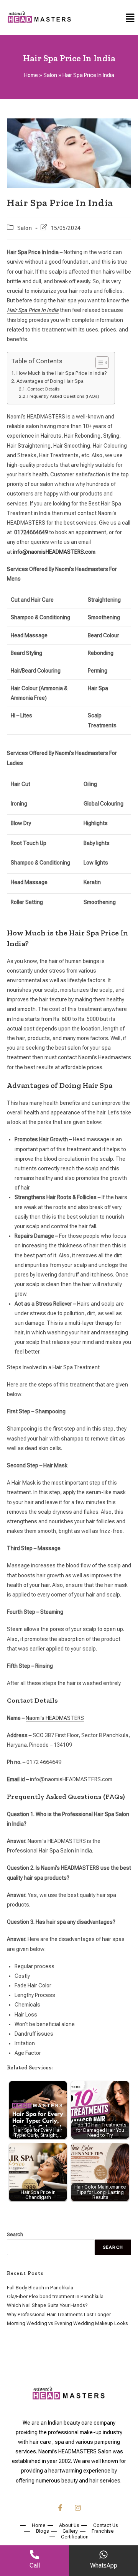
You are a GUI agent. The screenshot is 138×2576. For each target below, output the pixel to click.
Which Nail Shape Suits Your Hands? (47, 2305)
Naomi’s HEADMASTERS (55, 1718)
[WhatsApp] (103, 2555)
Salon (50, 75)
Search (15, 2234)
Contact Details (43, 389)
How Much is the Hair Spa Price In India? (62, 373)
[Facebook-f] (60, 2508)
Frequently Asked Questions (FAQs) (63, 396)
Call (35, 2565)
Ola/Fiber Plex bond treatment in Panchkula (55, 2296)
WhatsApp (104, 2565)
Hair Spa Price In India (33, 310)
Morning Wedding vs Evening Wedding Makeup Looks (67, 2323)
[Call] (34, 2555)
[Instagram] (78, 2508)
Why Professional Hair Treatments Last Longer (59, 2314)
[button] (130, 18)
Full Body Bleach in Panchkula (40, 2288)
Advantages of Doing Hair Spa (50, 381)
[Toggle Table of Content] (98, 363)
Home (31, 75)
